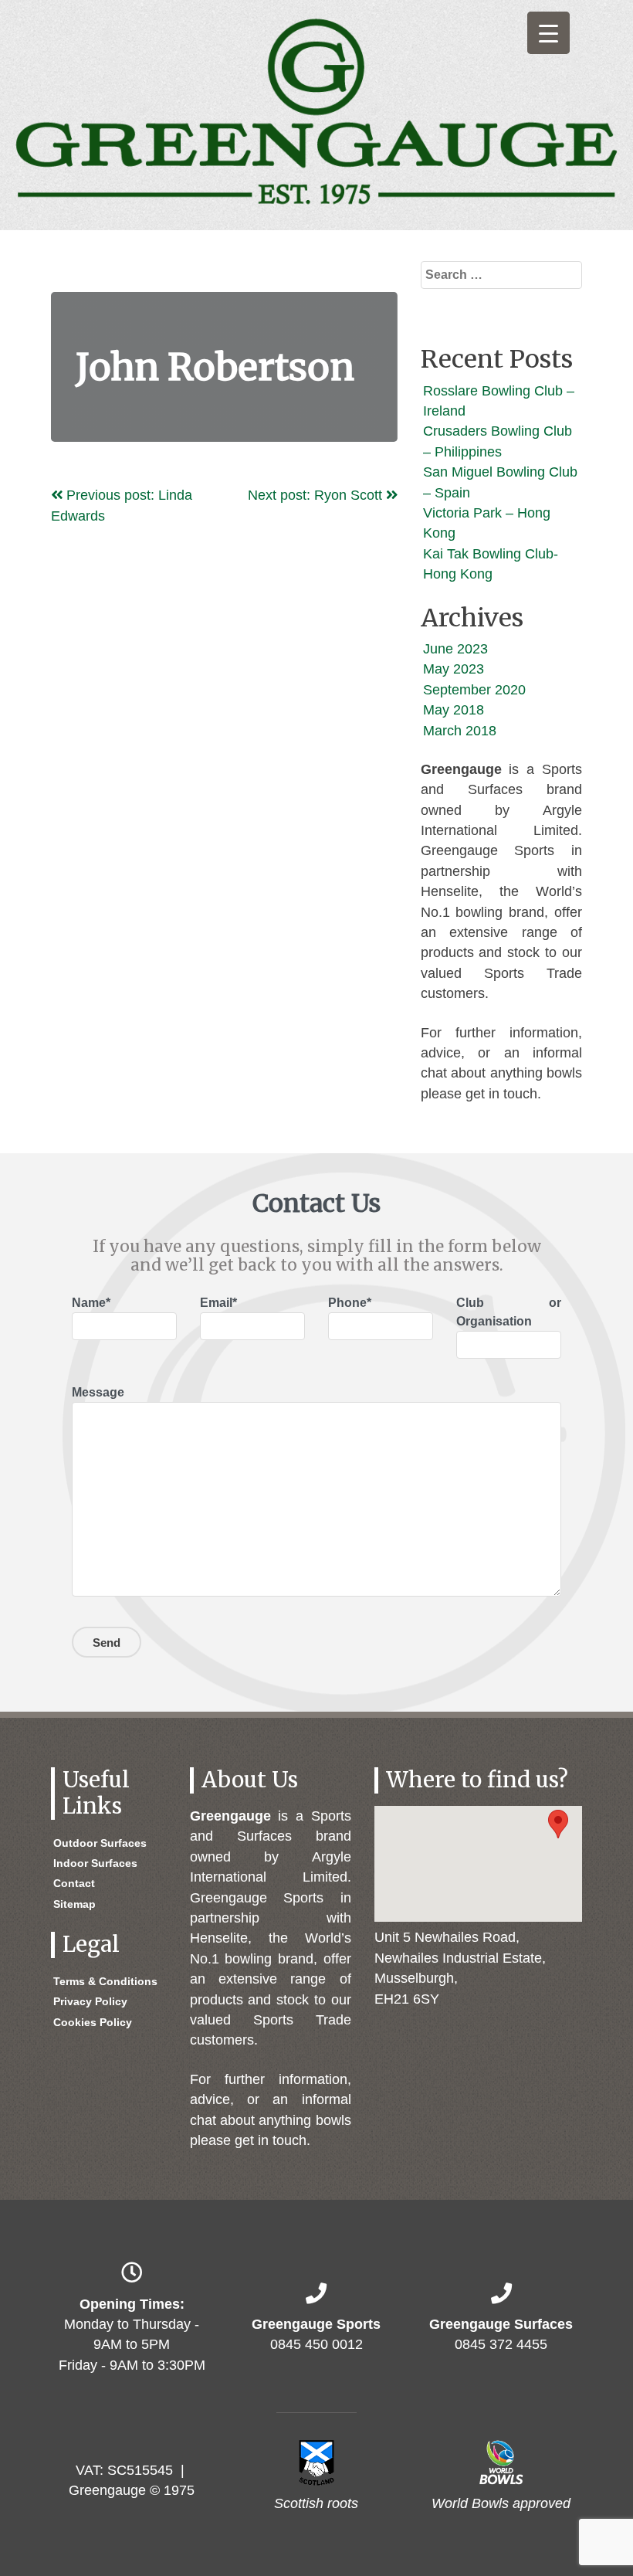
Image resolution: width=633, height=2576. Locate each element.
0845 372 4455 (501, 2344)
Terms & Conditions (105, 1981)
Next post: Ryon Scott (317, 495)
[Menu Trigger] (548, 33)
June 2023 (455, 649)
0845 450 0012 (316, 2344)
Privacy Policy (90, 2001)
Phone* (350, 1303)
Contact (74, 1883)
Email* (218, 1303)
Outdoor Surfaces (100, 1843)
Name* (91, 1303)
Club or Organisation (509, 1312)
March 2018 (460, 731)
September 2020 (474, 690)
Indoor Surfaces (95, 1863)
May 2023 (454, 669)
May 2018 (454, 710)
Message (98, 1392)
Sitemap (74, 1904)
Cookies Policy (93, 2022)
